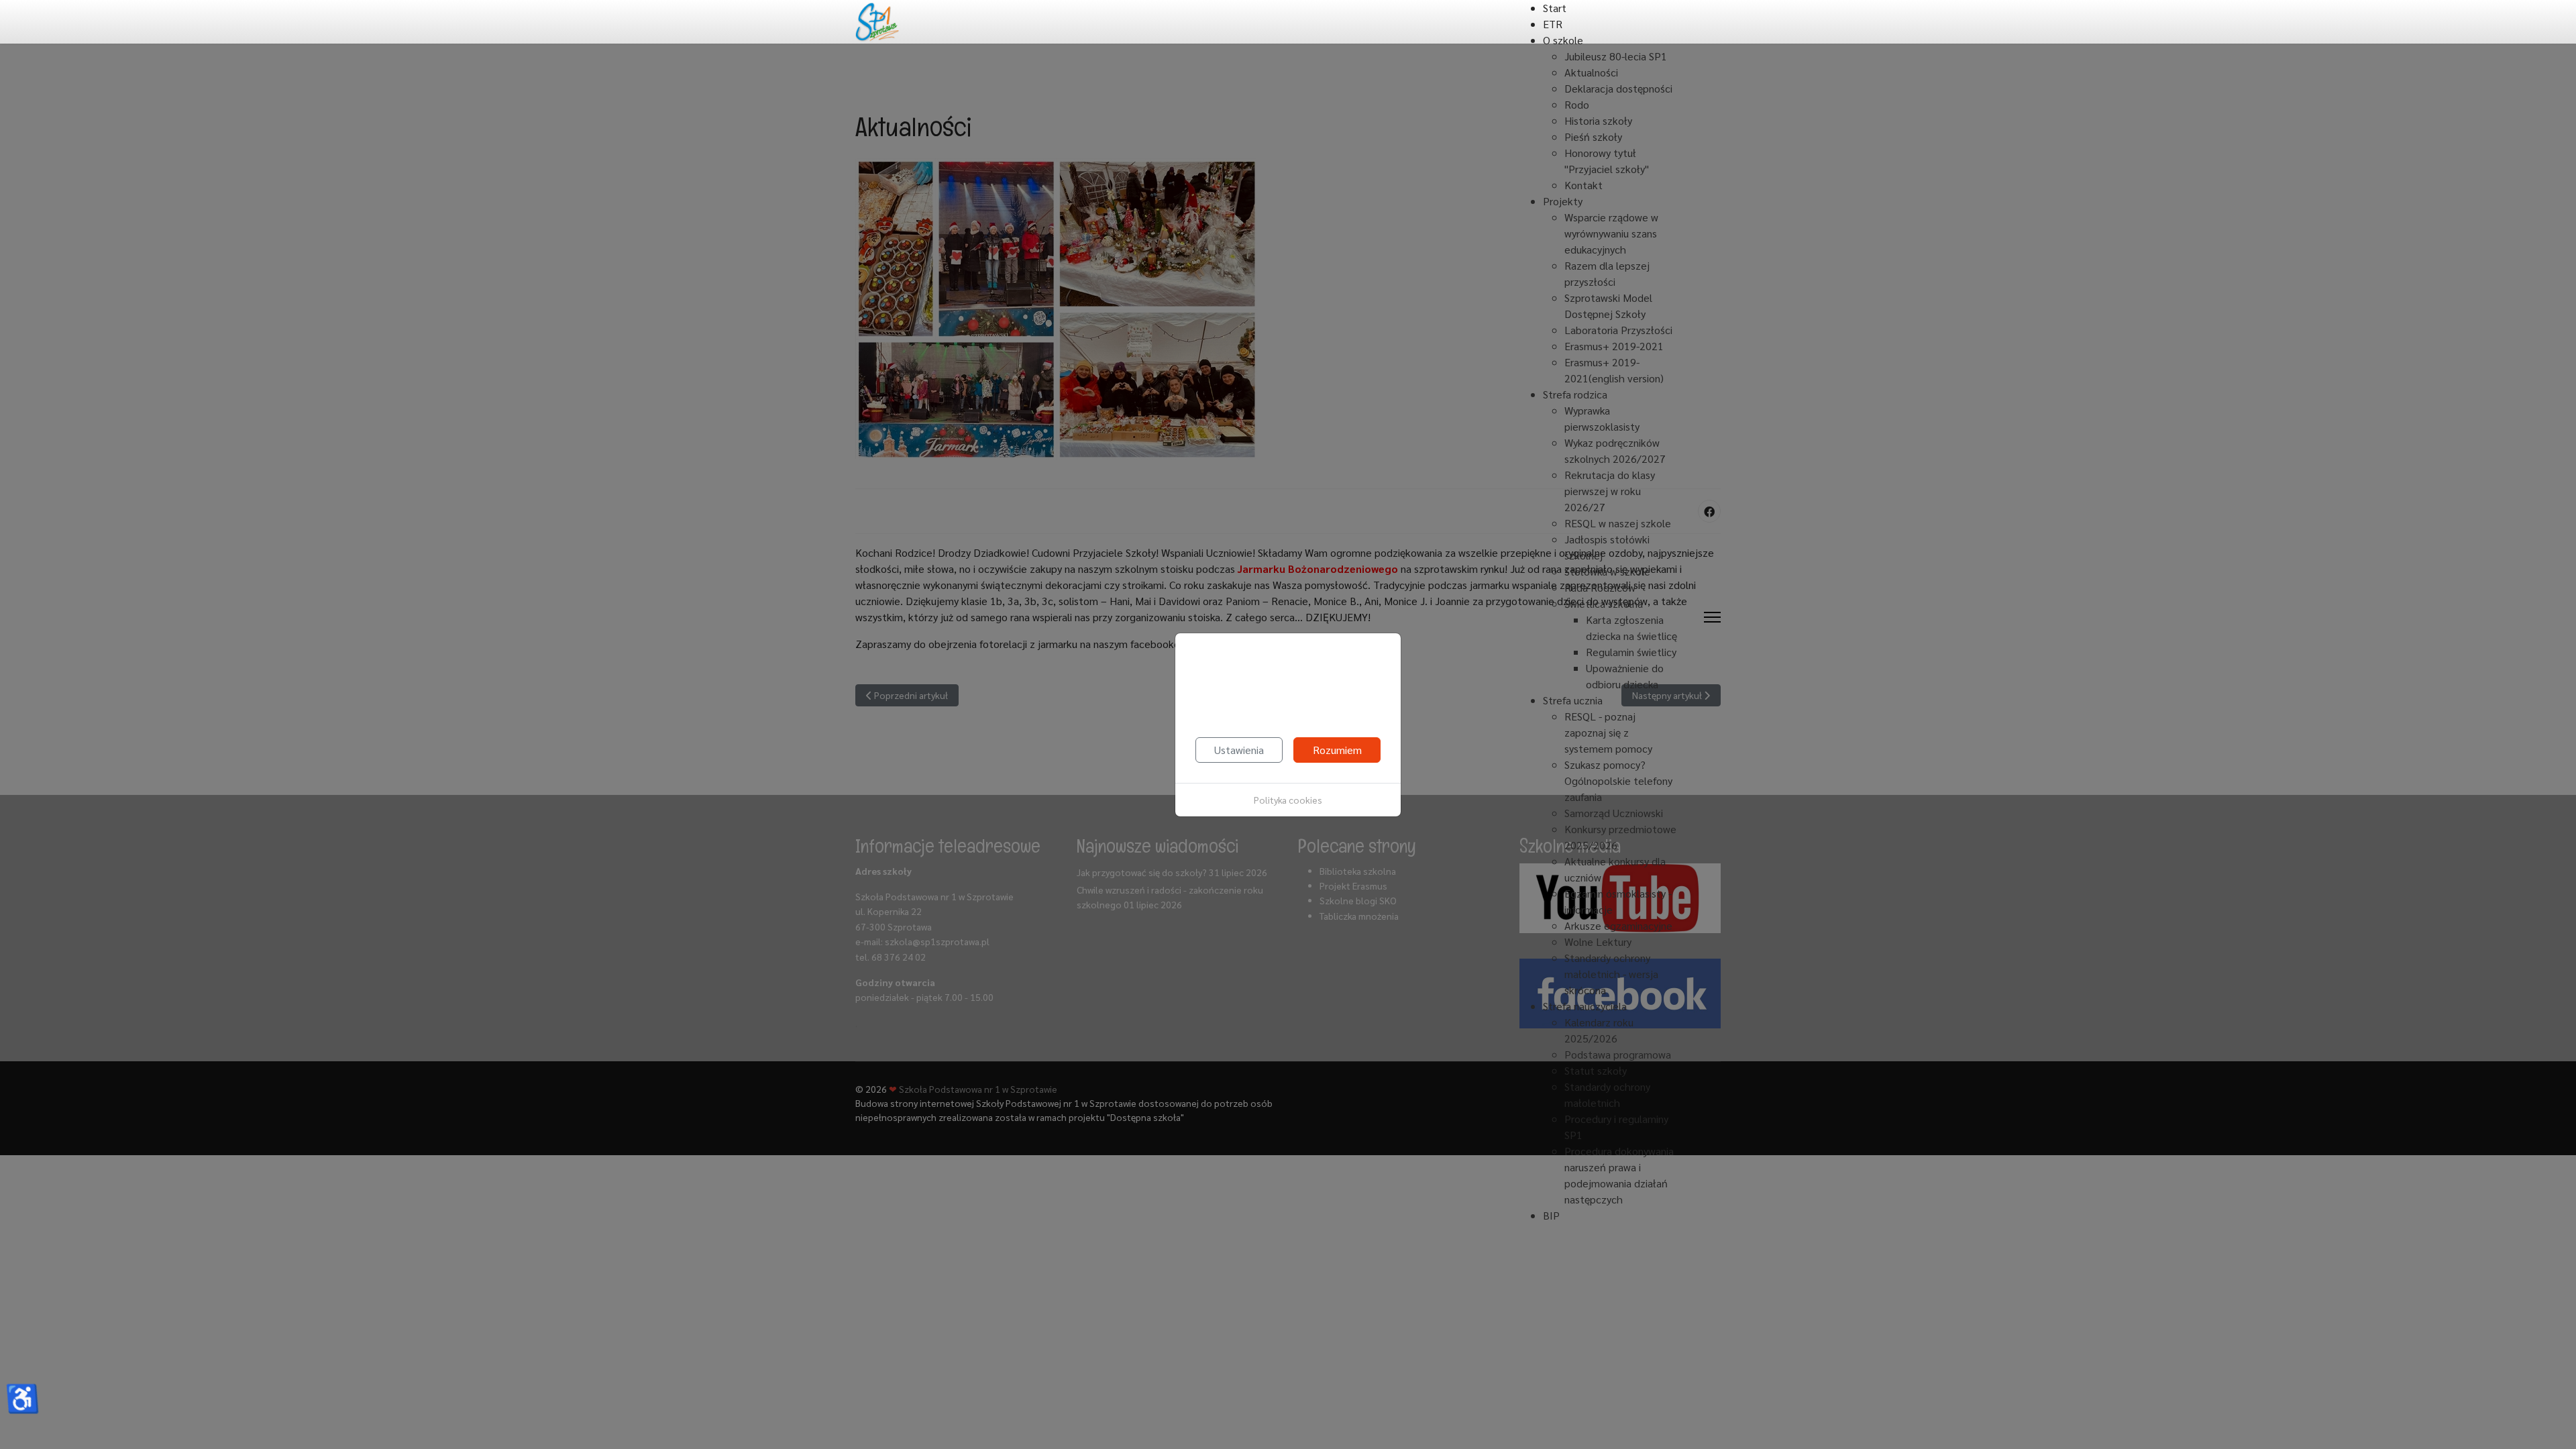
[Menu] (1712, 618)
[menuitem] (1555, 8)
